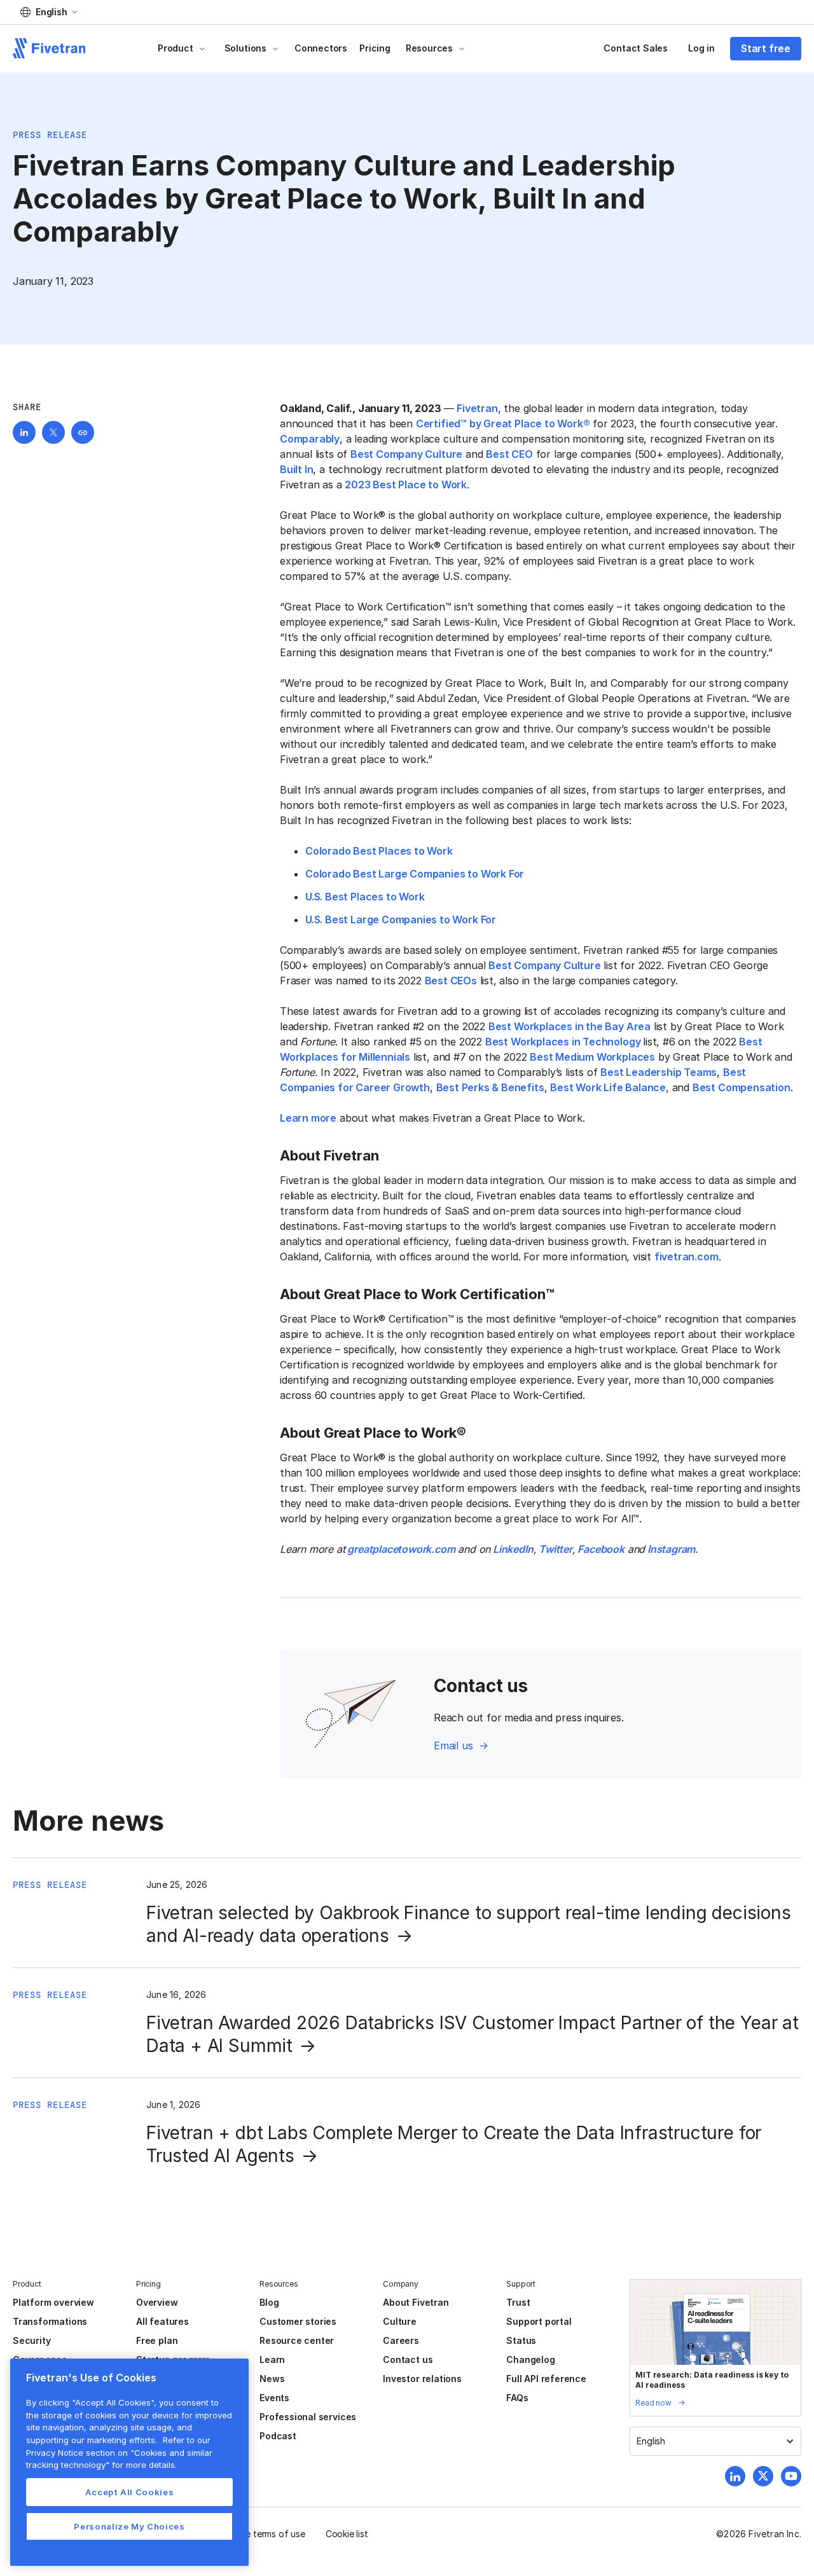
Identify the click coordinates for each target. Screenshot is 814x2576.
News (272, 2379)
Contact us (408, 2359)
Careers (401, 2340)
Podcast (278, 2436)
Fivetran (477, 408)
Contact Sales (636, 48)
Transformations (50, 2321)
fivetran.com (686, 1257)
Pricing (375, 48)
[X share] (53, 432)
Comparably (310, 439)
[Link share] (83, 432)
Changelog (530, 2359)
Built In (296, 469)
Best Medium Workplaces (592, 1057)
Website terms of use (261, 2534)
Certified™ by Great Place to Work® (503, 424)
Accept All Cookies (130, 2492)
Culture (400, 2321)
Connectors (321, 48)
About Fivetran (416, 2302)
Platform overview (53, 2302)
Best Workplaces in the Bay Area (569, 1026)
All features (162, 2321)
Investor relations (422, 2379)
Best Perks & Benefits (490, 1087)
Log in (701, 48)
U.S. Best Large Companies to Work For (401, 920)
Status (521, 2340)
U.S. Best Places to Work (366, 897)
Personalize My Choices (129, 2526)
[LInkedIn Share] (24, 432)
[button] (49, 12)
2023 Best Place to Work (406, 485)
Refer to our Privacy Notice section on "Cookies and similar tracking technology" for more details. (119, 2452)
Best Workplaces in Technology (564, 1042)
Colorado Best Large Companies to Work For (415, 874)
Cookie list (347, 2534)
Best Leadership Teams (659, 1072)
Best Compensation (742, 1087)
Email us (453, 1746)
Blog (269, 2302)
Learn (272, 2359)
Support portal (539, 2321)
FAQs (517, 2398)
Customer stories (298, 2321)
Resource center (297, 2340)
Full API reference (546, 2379)
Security (31, 2340)
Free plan (157, 2340)
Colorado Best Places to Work (379, 851)
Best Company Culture (406, 454)
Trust (518, 2302)
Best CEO (509, 454)
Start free (766, 48)
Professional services (308, 2417)
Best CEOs (451, 981)
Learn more (308, 1118)
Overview (157, 2302)
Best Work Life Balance (608, 1087)
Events (274, 2398)
